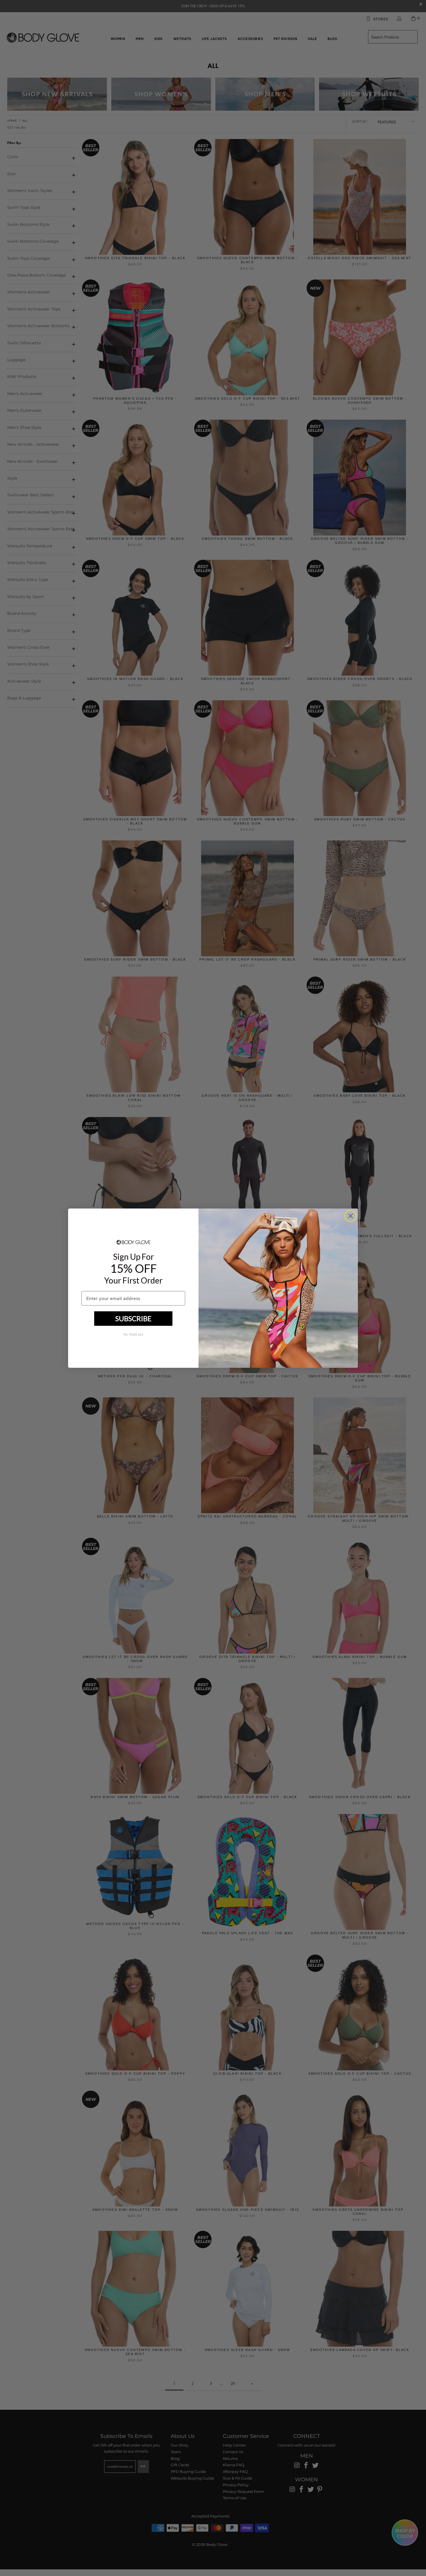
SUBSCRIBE (133, 1318)
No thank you (133, 1334)
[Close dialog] (351, 1216)
